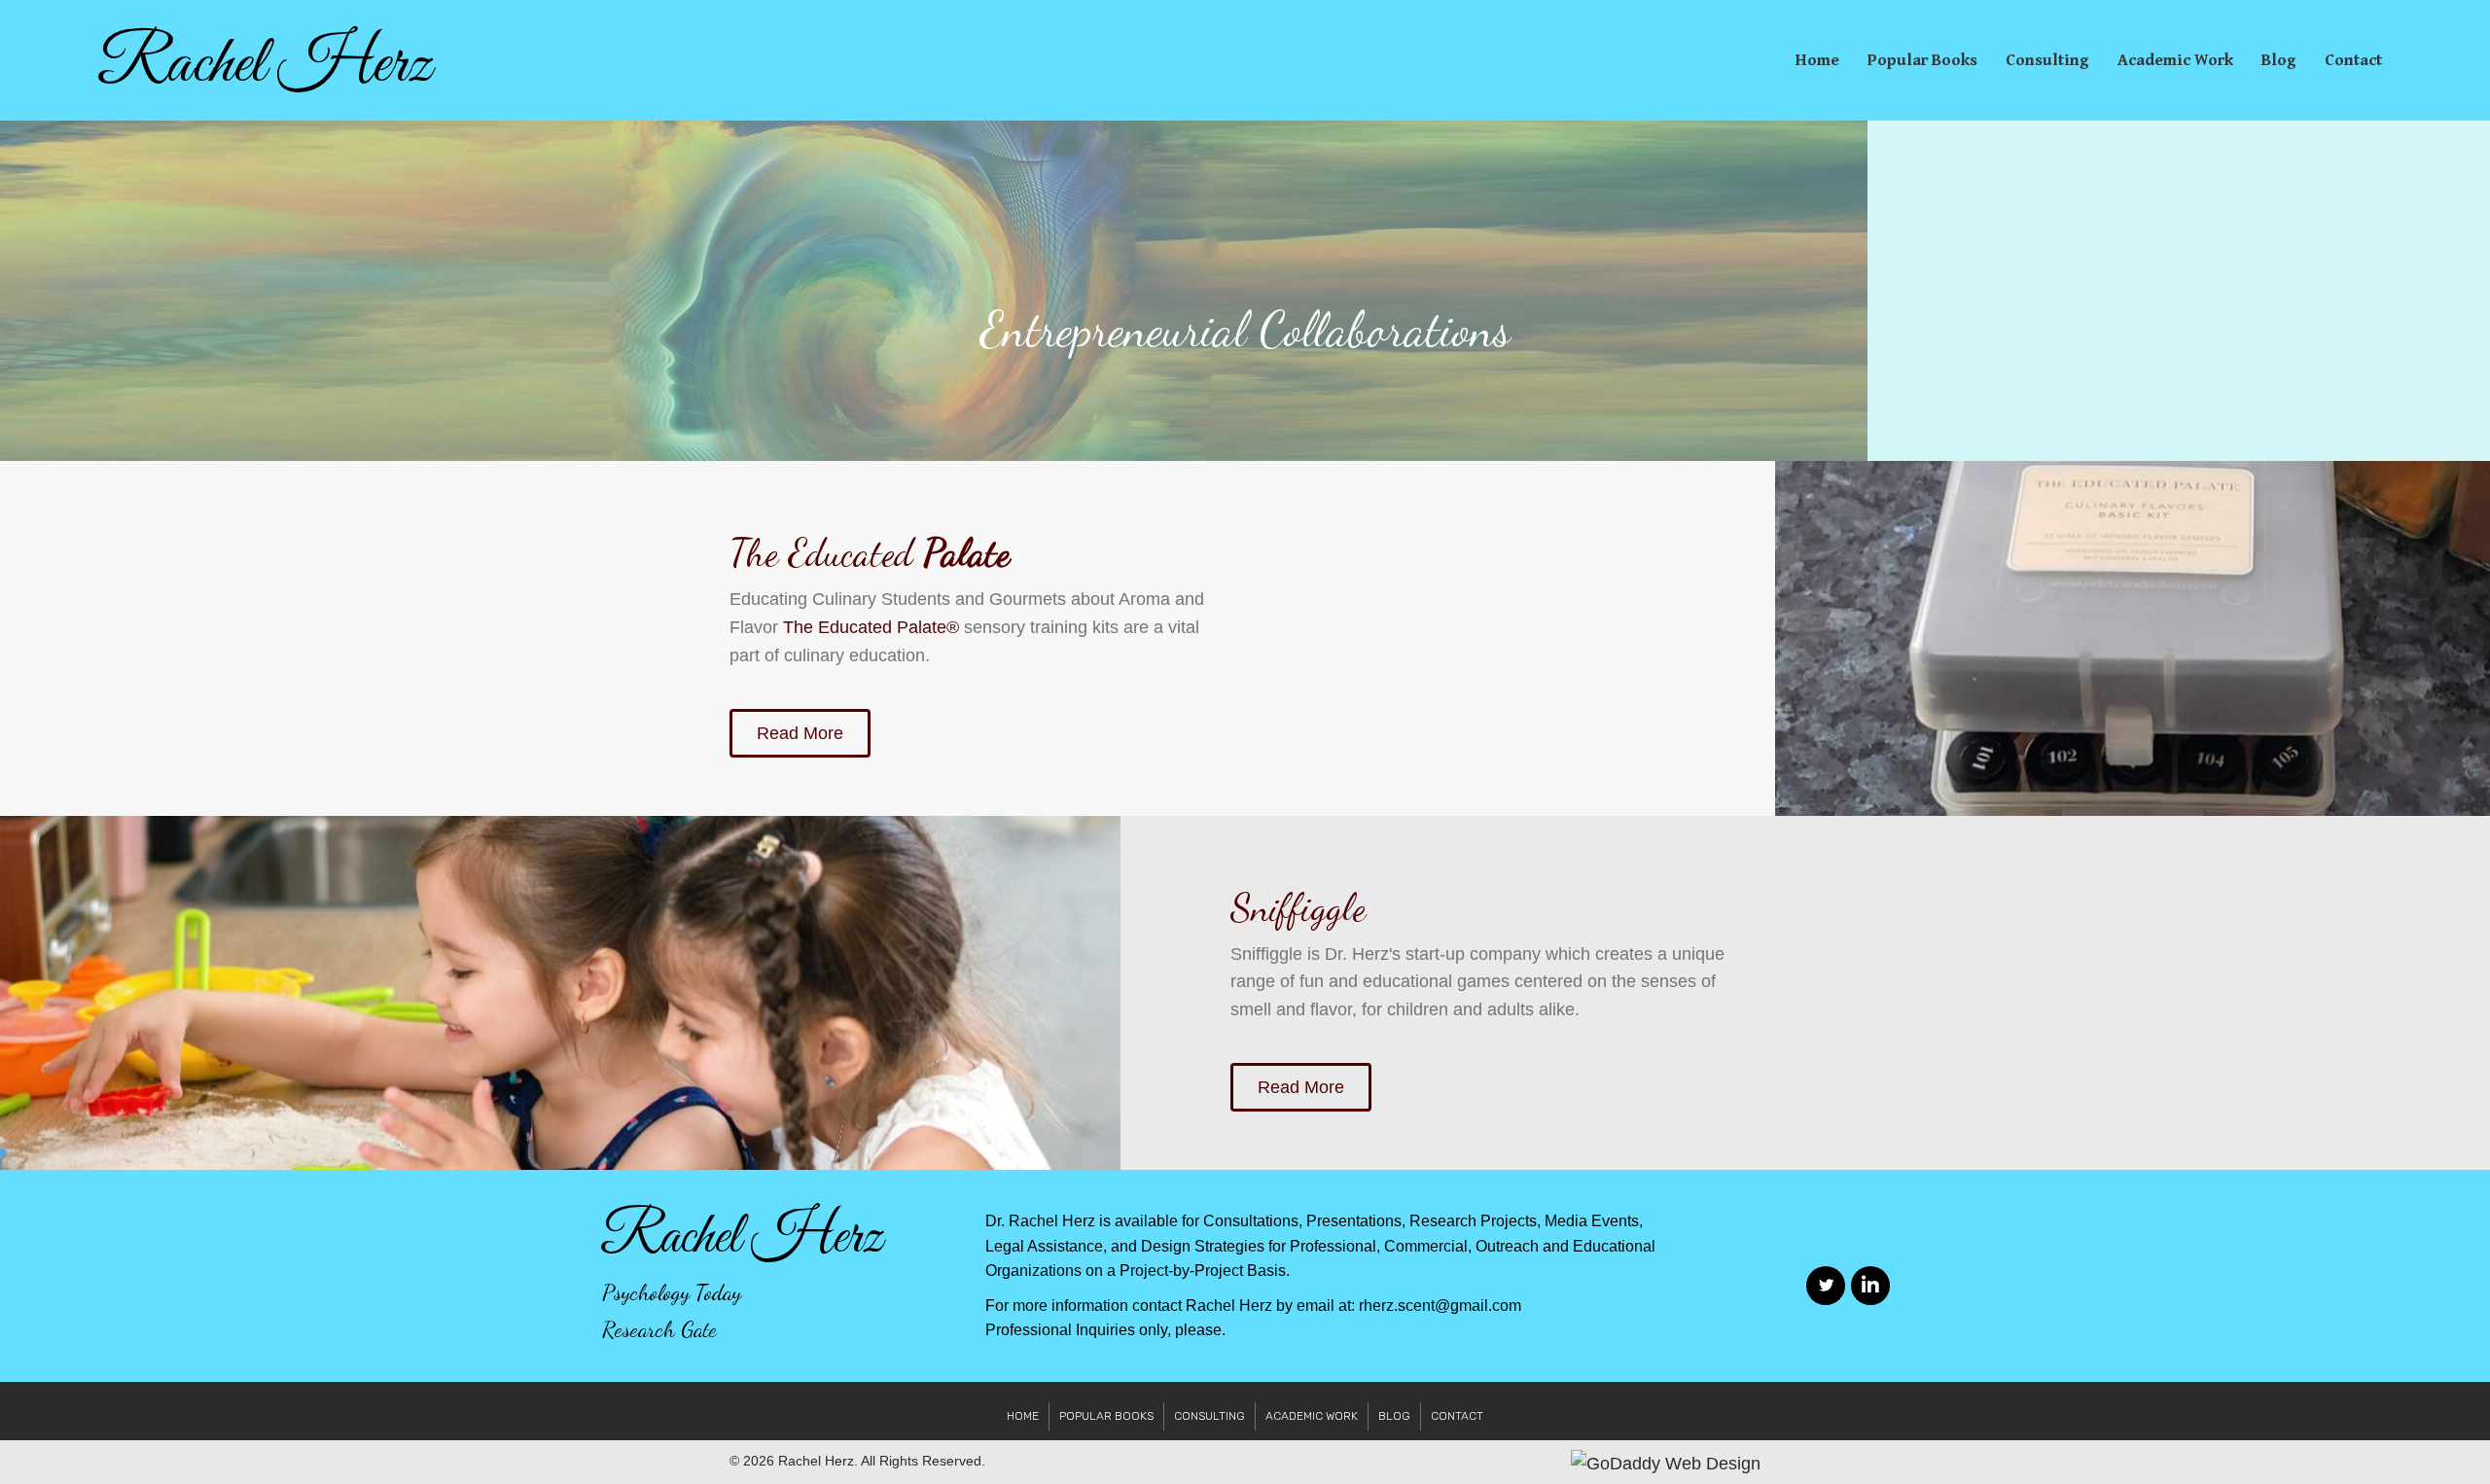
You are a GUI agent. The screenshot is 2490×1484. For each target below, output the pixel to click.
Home (1817, 60)
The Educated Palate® (871, 627)
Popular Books (1922, 60)
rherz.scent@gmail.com (1440, 1306)
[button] (800, 733)
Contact (2353, 60)
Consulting (2047, 60)
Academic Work (2175, 60)
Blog (2279, 60)
